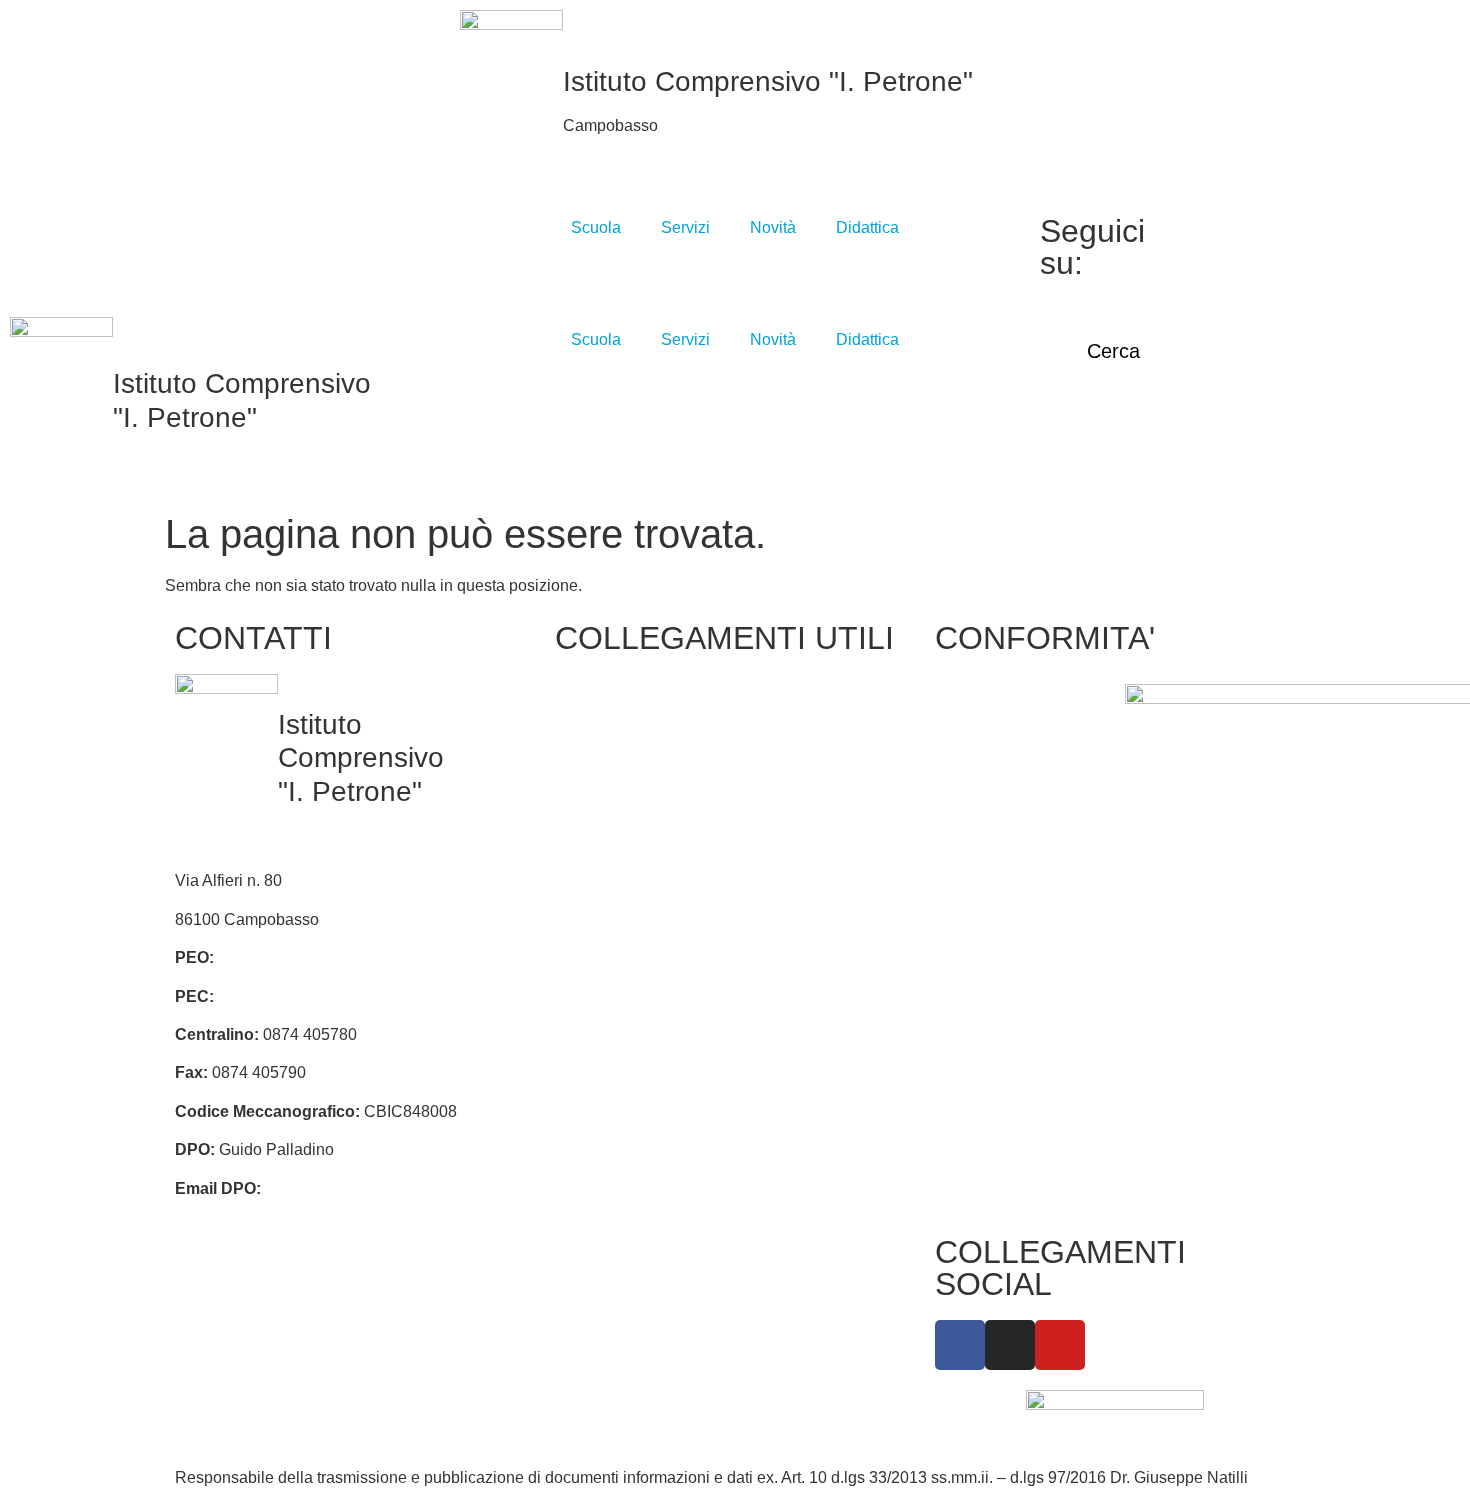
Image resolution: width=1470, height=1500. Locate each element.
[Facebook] (1229, 227)
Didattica (867, 227)
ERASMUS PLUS (629, 1036)
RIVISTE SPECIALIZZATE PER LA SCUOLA (809, 820)
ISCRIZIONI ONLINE (639, 796)
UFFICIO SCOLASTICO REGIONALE (617, 859)
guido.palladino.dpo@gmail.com (380, 1188)
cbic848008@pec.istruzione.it (323, 996)
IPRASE (775, 758)
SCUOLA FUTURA (813, 983)
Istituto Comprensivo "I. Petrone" (768, 81)
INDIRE (592, 998)
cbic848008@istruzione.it (308, 957)
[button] (1065, 45)
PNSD (768, 883)
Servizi (685, 227)
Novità (773, 227)
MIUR (585, 758)
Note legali (983, 836)
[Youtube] (1229, 275)
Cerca (1107, 351)
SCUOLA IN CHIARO (641, 921)
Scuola (596, 227)
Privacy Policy (995, 695)
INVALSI (595, 959)
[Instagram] (1229, 251)
